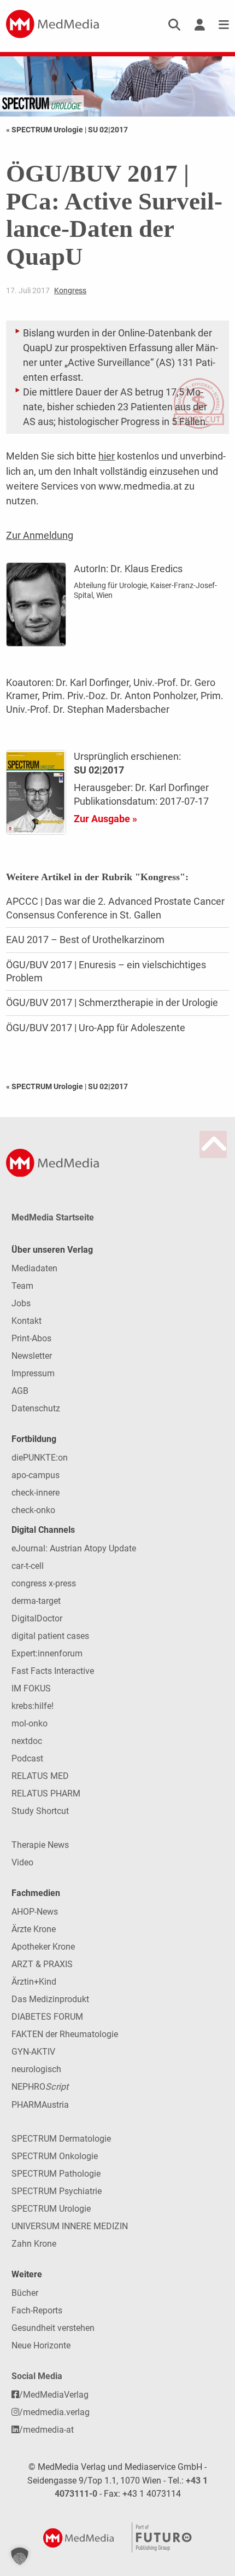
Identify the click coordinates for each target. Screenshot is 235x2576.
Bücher (25, 2293)
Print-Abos (31, 1338)
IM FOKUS (31, 1688)
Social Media (37, 2376)
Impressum (33, 1373)
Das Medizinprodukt (50, 1999)
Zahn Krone (34, 2244)
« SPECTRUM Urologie (45, 130)
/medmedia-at (46, 2430)
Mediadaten (34, 1268)
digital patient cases (50, 1636)
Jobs (21, 1303)
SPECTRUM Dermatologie (61, 2139)
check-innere (36, 1493)
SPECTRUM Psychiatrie (57, 2191)
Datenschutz (36, 1408)
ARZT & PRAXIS (42, 1964)
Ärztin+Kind (34, 1982)
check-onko (33, 1510)
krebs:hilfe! (33, 1706)
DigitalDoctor (37, 1618)
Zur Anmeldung (40, 535)
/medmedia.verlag (54, 2412)
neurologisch (36, 2069)
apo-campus (36, 1475)
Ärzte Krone (34, 1929)
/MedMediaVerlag (54, 2395)
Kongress (70, 290)
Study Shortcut (40, 1811)
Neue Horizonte (41, 2345)
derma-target (36, 1601)
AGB (20, 1391)
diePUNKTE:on (40, 1458)
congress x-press (44, 1583)
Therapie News (40, 1845)
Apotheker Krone (43, 1947)
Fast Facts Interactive (53, 1671)
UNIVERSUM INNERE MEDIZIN (70, 2226)
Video (22, 1862)
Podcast (27, 1758)
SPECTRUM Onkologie (55, 2156)
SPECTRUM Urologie (51, 2209)
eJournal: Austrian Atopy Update (74, 1548)
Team (22, 1286)
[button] (20, 2556)
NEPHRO (40, 2087)
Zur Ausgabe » (105, 819)
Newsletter (32, 1356)
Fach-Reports (37, 2310)
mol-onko (30, 1723)
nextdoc (27, 1741)
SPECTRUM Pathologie (56, 2174)
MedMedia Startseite (53, 1217)
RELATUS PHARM (46, 1793)
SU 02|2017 (108, 130)
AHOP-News (35, 1912)
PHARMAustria (40, 2105)
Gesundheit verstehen (53, 2328)
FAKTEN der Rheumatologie (65, 2034)
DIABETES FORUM (47, 2017)
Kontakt (27, 1321)
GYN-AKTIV (33, 2052)
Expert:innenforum (47, 1653)
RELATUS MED (40, 1776)
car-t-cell (28, 1566)
